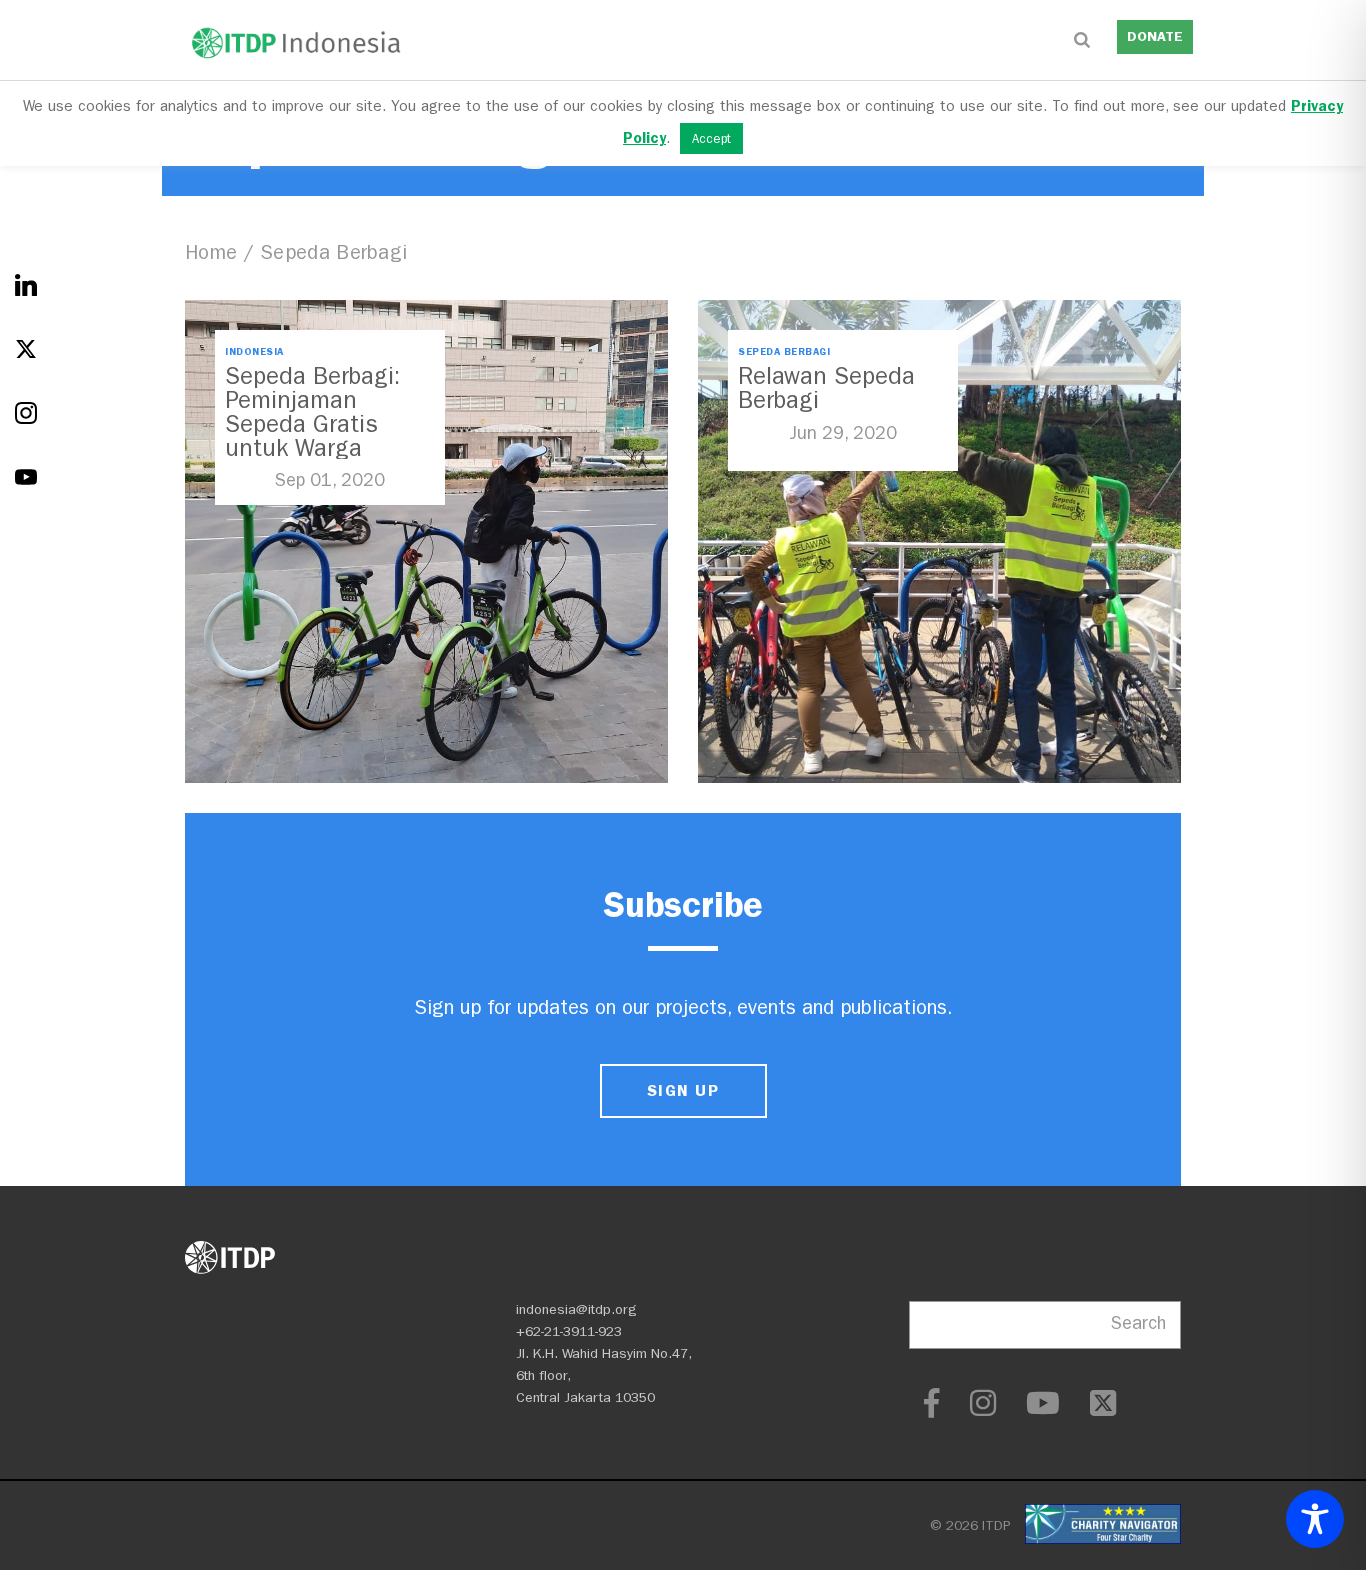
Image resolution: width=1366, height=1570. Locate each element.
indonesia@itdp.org (576, 1309)
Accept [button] (711, 138)
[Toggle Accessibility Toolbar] (1315, 1519)
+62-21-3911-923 (569, 1331)
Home (211, 252)
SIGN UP (683, 1090)
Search (1138, 1323)
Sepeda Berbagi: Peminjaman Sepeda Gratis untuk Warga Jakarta (312, 424)
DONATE (1155, 36)
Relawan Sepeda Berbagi (826, 388)
